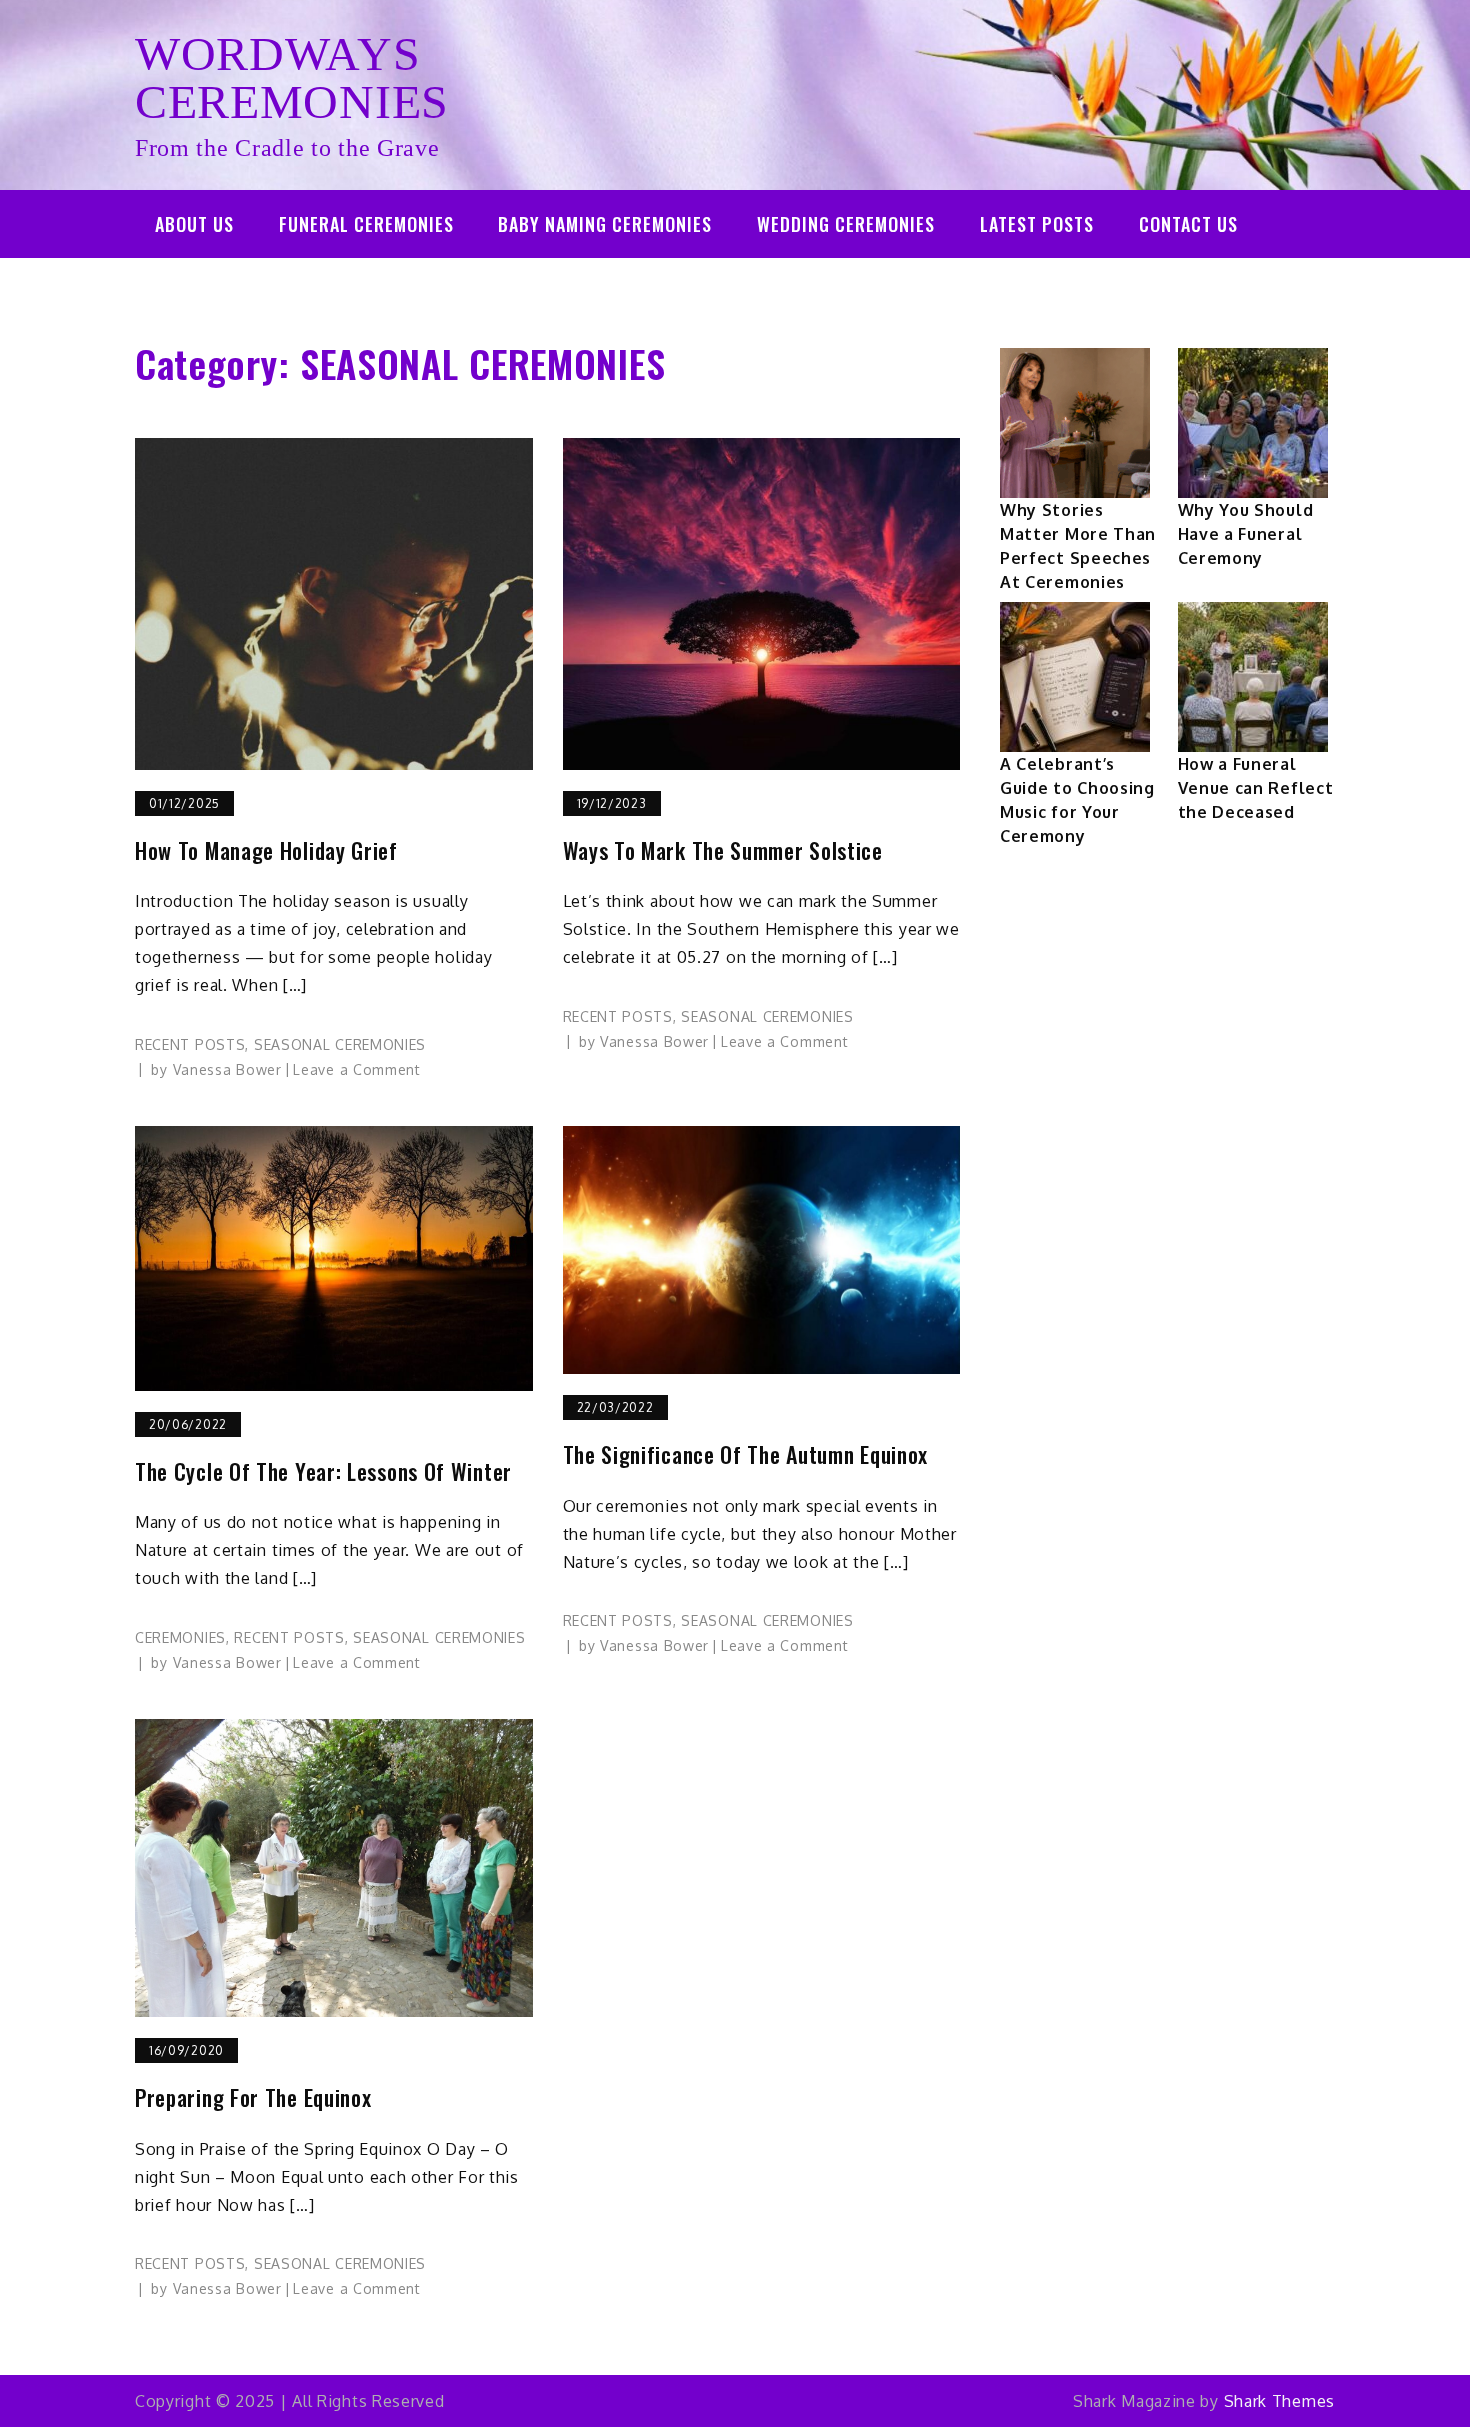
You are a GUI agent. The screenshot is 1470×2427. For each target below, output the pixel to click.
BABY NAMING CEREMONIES (605, 224)
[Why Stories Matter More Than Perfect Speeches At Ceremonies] (1075, 423)
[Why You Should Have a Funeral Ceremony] (1253, 423)
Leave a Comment (357, 1069)
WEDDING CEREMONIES (846, 224)
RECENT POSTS (190, 1044)
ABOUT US (194, 224)
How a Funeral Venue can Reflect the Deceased (1256, 788)
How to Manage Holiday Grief (266, 850)
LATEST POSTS (1037, 224)
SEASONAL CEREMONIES (340, 1044)
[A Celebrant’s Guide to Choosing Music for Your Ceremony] (1075, 677)
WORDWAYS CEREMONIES (292, 77)
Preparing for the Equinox (253, 2097)
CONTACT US (1188, 224)
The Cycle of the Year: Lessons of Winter (323, 1471)
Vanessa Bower (227, 1069)
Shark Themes (1279, 2401)
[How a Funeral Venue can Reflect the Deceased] (1253, 677)
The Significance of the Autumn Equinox (746, 1454)
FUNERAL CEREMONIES (366, 224)
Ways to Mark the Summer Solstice (723, 850)
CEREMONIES (180, 1637)
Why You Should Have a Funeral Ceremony (1246, 534)
